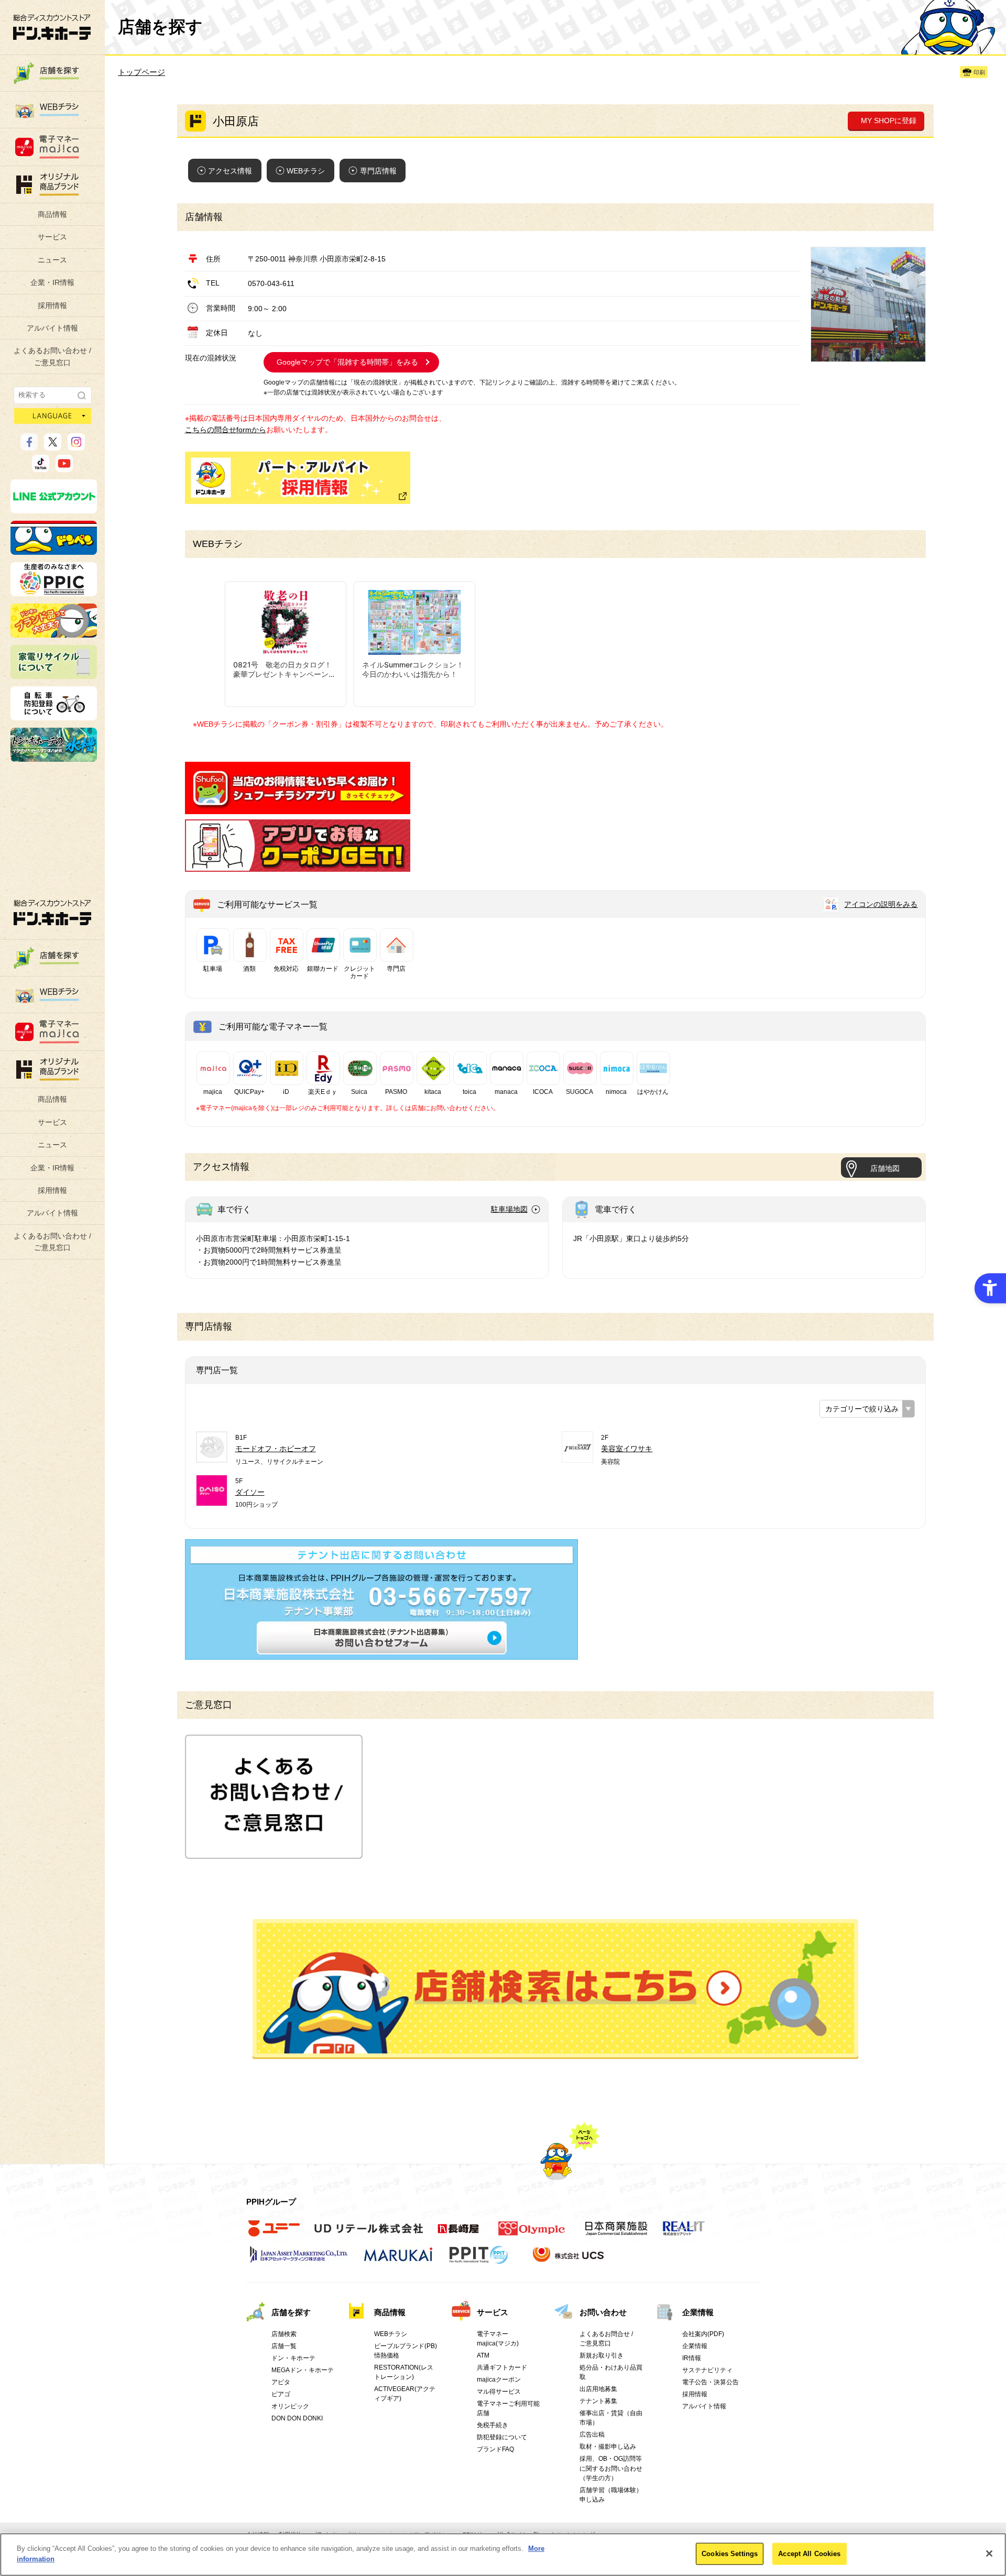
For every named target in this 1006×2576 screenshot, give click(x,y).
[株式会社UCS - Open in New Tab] (569, 2260)
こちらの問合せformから (226, 430)
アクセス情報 (230, 171)
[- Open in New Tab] (298, 808)
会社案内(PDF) (703, 2334)
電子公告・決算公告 (710, 2382)
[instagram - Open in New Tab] (76, 446)
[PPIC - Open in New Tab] (54, 591)
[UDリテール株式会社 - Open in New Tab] (369, 2234)
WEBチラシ (306, 171)
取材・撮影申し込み (608, 2447)
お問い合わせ (603, 2312)
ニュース (52, 260)
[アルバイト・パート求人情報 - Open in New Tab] (298, 478)
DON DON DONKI (297, 2418)
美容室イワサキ (627, 1449)
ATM (483, 2355)
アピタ (281, 2382)
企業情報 (698, 2312)
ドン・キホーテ (293, 2358)
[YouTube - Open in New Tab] (64, 467)
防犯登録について (502, 2437)
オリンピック (290, 2406)
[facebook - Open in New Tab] (29, 446)
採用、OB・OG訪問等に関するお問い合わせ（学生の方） (611, 2468)
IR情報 (692, 2358)
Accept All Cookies (809, 2554)
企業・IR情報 (52, 282)
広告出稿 (592, 2435)
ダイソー (250, 1492)
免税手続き (493, 2425)
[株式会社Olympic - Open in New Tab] (532, 2234)
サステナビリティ (707, 2370)
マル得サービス (499, 2392)
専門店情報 (378, 171)
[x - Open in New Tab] (53, 446)
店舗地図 (885, 1168)
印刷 (979, 72)
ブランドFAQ (495, 2449)
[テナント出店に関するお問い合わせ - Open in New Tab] (381, 1654)
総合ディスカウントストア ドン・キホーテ (52, 912)
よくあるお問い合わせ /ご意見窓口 (52, 356)
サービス (52, 237)
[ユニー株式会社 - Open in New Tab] (274, 2234)
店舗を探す (555, 1989)
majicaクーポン (499, 2380)
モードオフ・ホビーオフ (276, 1449)
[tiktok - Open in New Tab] (41, 467)
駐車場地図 (509, 1209)
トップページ (141, 72)
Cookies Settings (730, 2554)
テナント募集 (598, 2401)
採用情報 (52, 305)
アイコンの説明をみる (881, 904)
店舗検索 (284, 2334)
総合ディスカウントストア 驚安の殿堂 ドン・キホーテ (52, 27)
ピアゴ (281, 2394)
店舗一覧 (284, 2346)
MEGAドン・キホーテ (303, 2370)
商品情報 (52, 214)
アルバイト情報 (52, 328)
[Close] (989, 2553)
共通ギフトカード (502, 2367)
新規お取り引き (602, 2355)
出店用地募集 (598, 2389)
